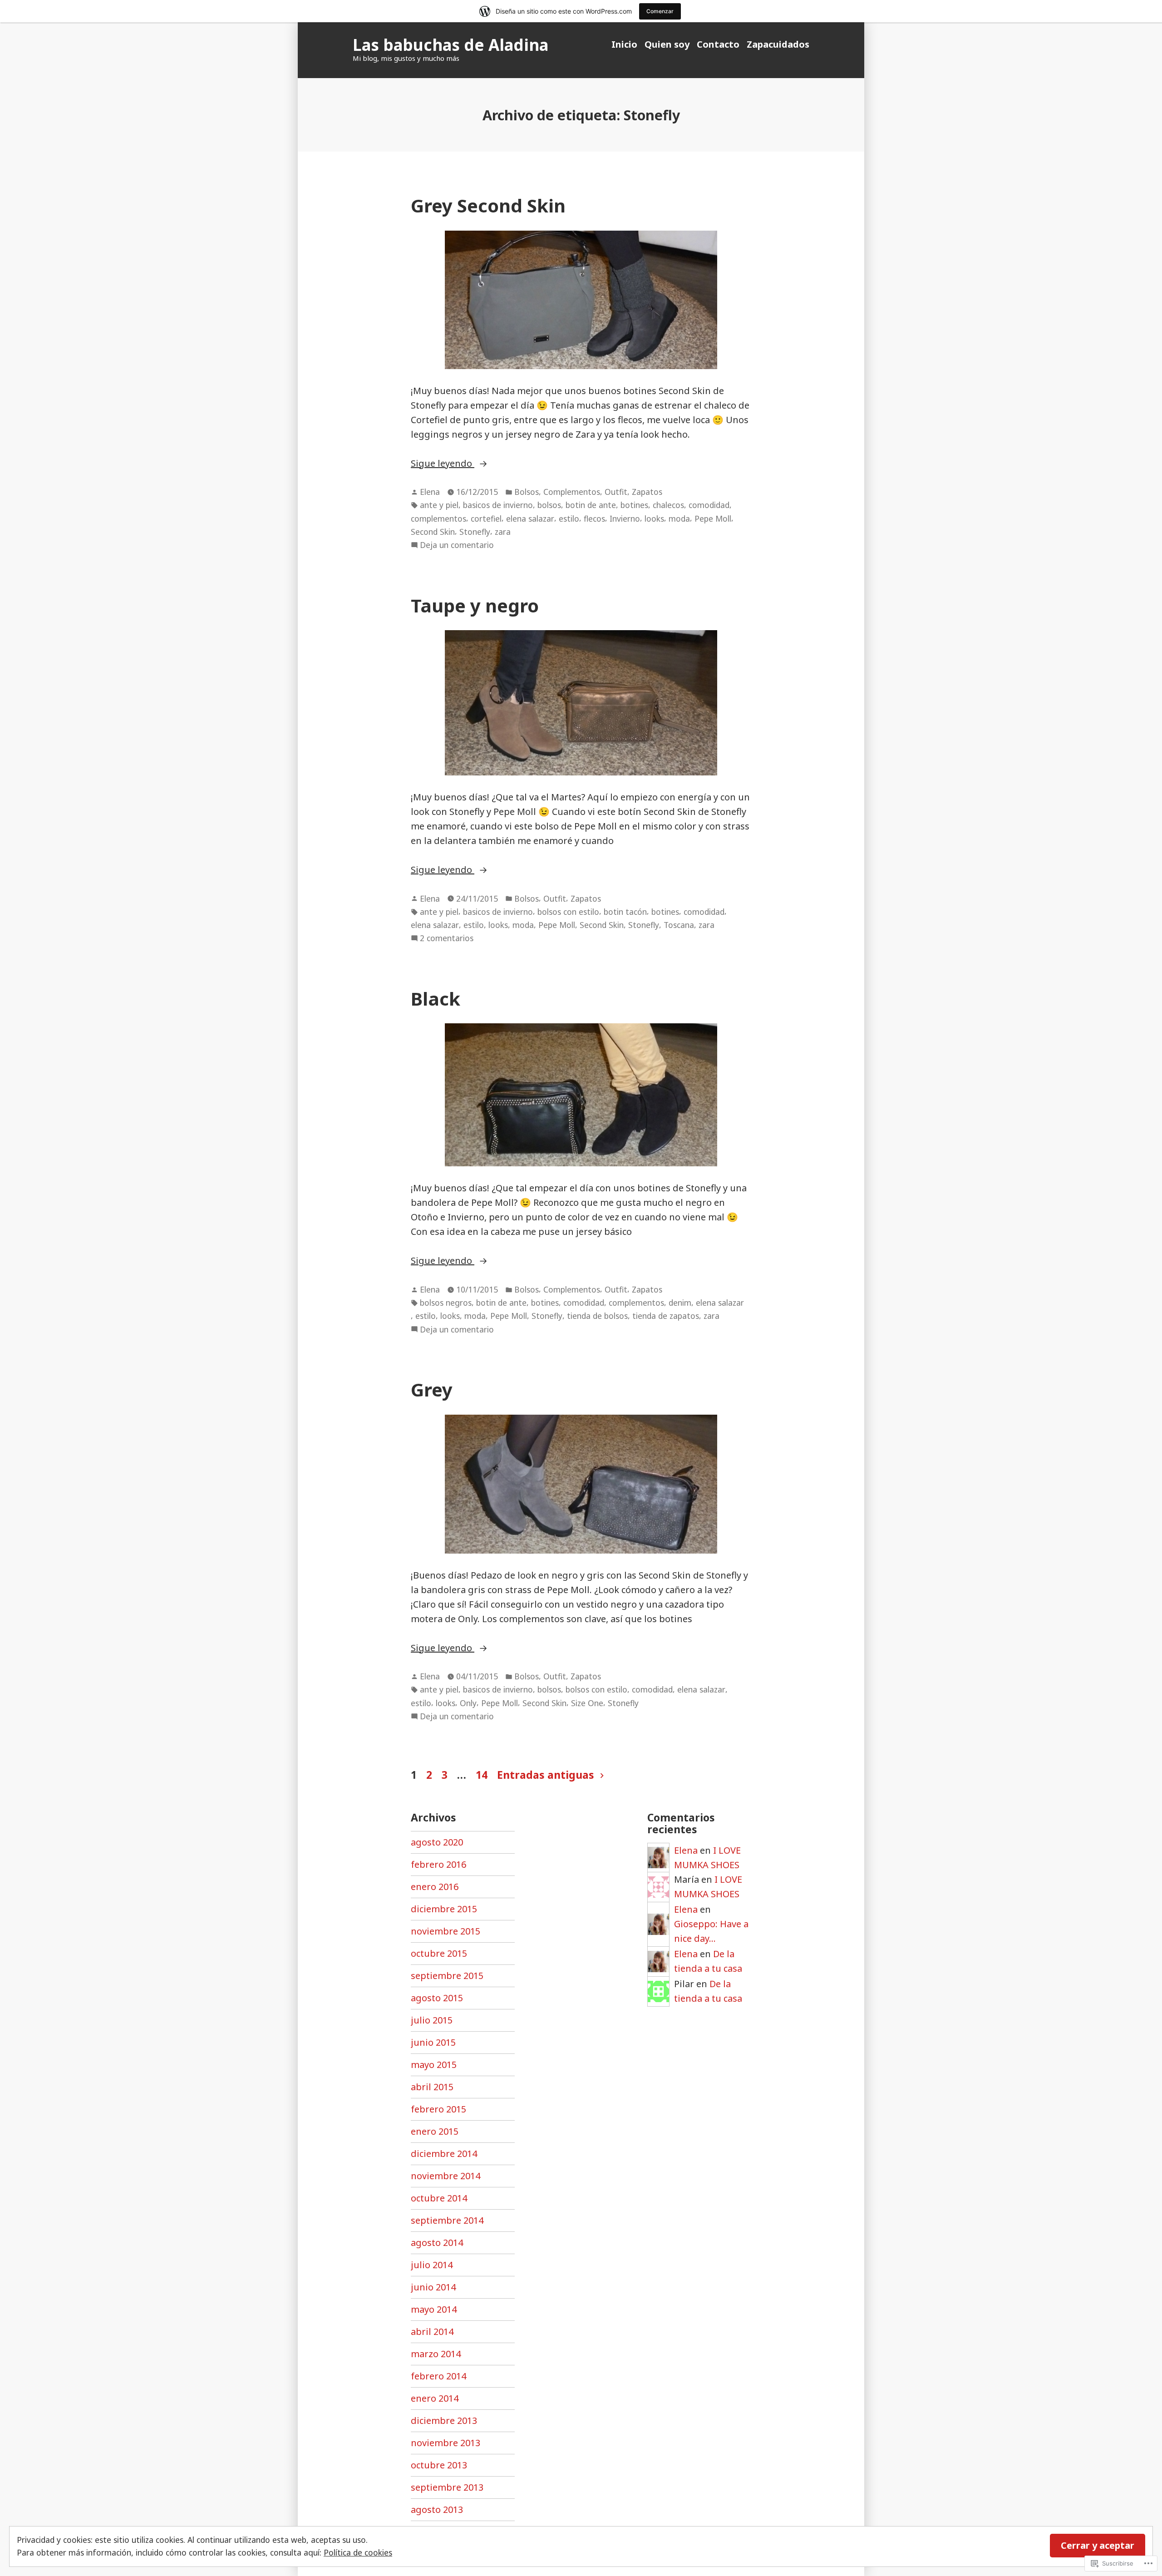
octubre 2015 (439, 1953)
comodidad (709, 505)
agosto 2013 (437, 2509)
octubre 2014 (439, 2198)
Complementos (572, 492)
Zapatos (647, 492)
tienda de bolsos (597, 1316)
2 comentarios (447, 938)
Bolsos (527, 492)
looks (654, 518)
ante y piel (439, 505)
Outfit (616, 492)
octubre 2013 (439, 2465)
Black (436, 999)
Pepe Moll (713, 518)
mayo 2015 (434, 2065)
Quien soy (667, 44)
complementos (438, 518)
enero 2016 (435, 1887)
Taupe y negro (475, 605)
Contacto (718, 44)
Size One (587, 1703)
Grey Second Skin (488, 205)
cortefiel (486, 518)
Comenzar (660, 11)
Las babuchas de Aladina (451, 45)
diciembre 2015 (444, 1909)
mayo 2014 (434, 2309)
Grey (432, 1389)
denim (680, 1303)
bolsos (549, 505)
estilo (569, 518)
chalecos (668, 505)
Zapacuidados (778, 44)
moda (679, 518)
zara (503, 532)
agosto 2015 (437, 1998)
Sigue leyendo (443, 464)
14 (482, 1775)
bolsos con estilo (568, 912)
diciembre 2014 (444, 2154)
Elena (430, 492)
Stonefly (475, 532)
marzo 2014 (436, 2354)
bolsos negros (446, 1303)
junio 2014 (433, 2287)
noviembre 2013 (446, 2443)
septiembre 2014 (447, 2220)
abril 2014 (432, 2332)
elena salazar (530, 518)
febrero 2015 (438, 2109)
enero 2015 (435, 2131)
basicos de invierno (498, 505)
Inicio (624, 44)
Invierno (625, 518)
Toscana (679, 925)
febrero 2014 (438, 2376)
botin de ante (591, 505)
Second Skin (433, 532)
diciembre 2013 (444, 2421)
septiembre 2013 (447, 2487)
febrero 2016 (438, 1864)
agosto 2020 (437, 1842)
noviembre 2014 (446, 2176)
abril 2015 (432, 2087)
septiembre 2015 (447, 1976)
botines (634, 505)
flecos (594, 518)
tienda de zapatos (666, 1316)
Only (468, 1703)
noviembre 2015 (446, 1931)
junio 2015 (433, 2042)
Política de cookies (358, 2552)
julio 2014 (432, 2265)
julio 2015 (432, 2020)
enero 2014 (435, 2398)
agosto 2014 (437, 2243)
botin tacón (625, 912)
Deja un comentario (457, 545)
